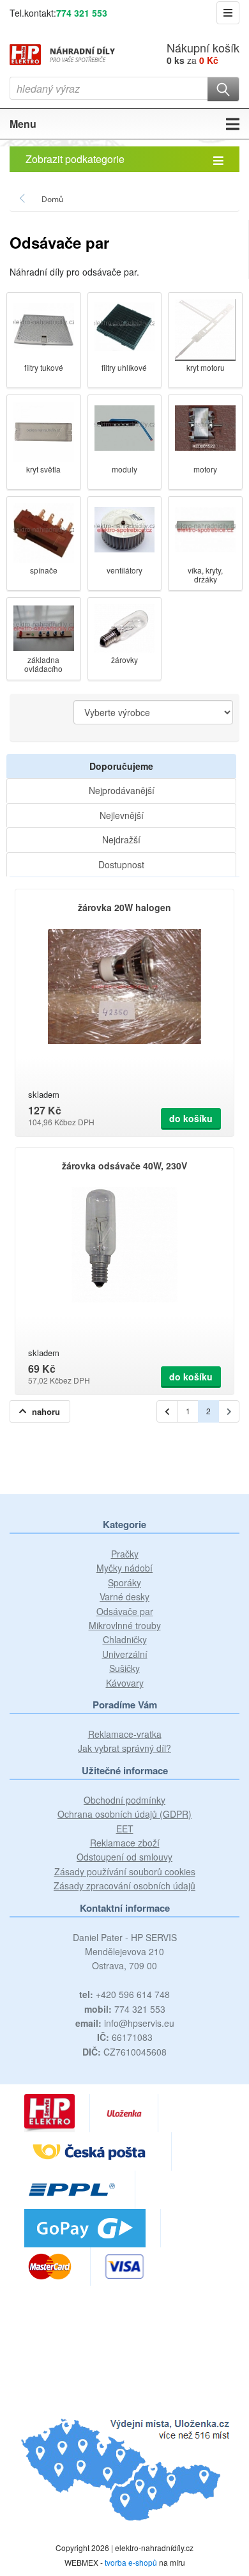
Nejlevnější (122, 815)
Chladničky (125, 1639)
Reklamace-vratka (125, 1734)
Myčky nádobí (124, 1568)
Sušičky (124, 1668)
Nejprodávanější (122, 790)
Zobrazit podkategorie (75, 159)
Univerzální (125, 1654)
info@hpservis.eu (125, 2023)
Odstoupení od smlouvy (124, 1857)
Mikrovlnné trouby (125, 1625)
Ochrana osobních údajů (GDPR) (124, 1814)
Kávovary (125, 1683)
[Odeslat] (223, 89)
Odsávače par (125, 1611)
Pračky (125, 1554)
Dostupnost (121, 864)
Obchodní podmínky (124, 1800)
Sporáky (124, 1582)
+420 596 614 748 (124, 1994)
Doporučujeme (121, 766)
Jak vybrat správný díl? (124, 1748)
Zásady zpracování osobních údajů (124, 1885)
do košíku (191, 1118)
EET (125, 1829)
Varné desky (124, 1596)
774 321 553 (82, 13)
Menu (23, 124)
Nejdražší (121, 839)
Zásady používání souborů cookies (125, 1871)
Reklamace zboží (125, 1843)
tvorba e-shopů (131, 2562)
